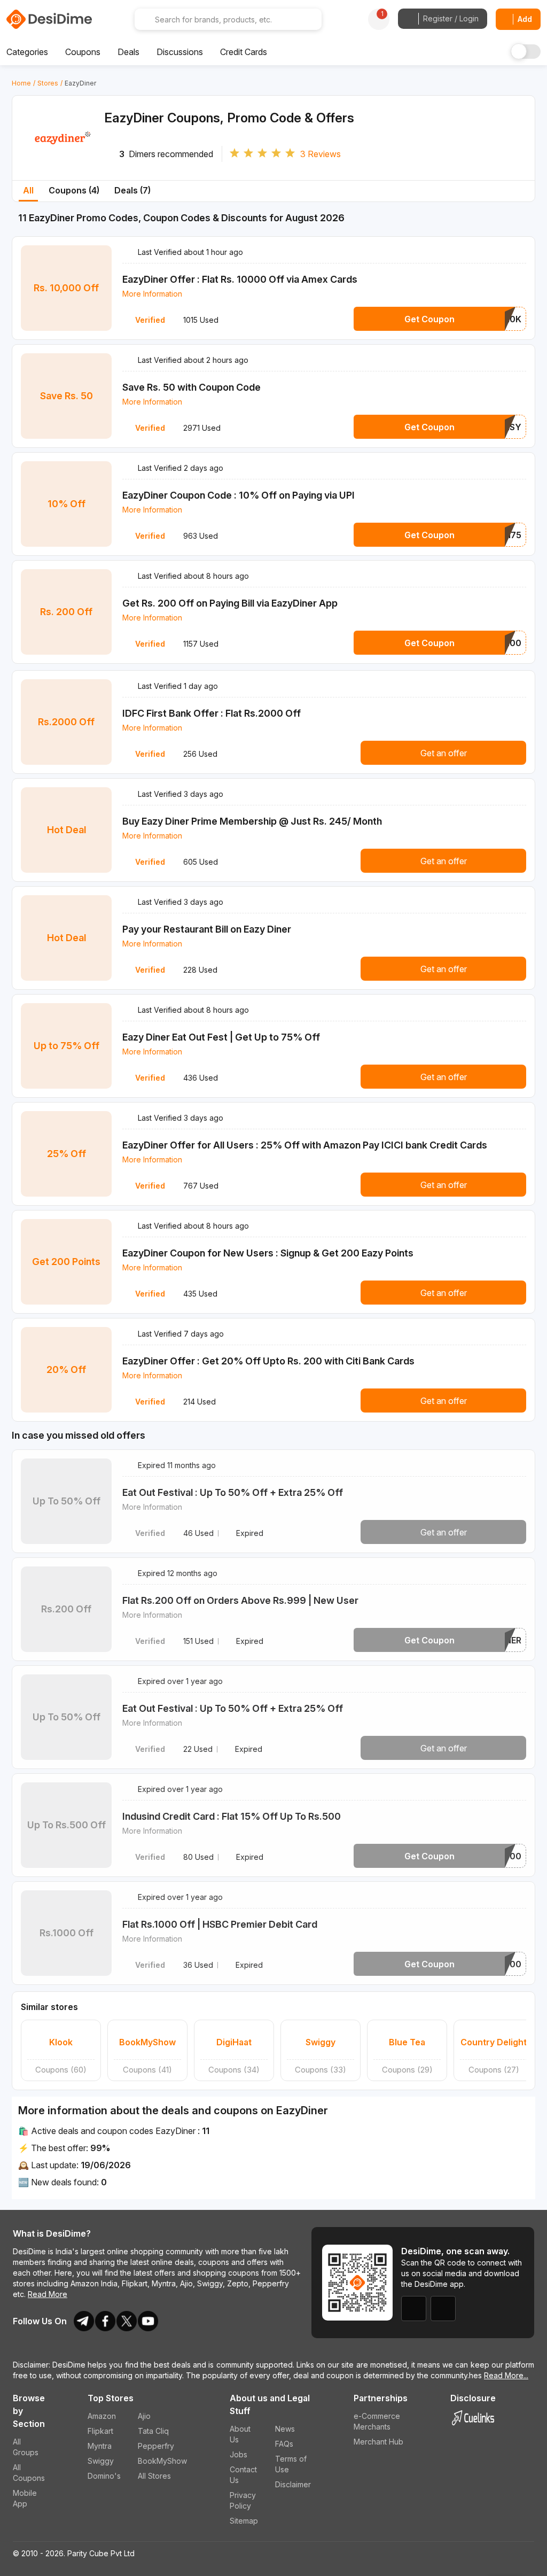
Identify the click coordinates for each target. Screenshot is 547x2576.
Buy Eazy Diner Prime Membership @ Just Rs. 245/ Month (252, 821)
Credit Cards (244, 52)
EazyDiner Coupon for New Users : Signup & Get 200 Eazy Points (268, 1253)
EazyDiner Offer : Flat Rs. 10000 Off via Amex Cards (240, 279)
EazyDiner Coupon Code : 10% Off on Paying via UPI (239, 495)
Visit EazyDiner (63, 156)
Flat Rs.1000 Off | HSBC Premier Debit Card (220, 1924)
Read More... (506, 2375)
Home (21, 83)
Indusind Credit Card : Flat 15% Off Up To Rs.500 (232, 1816)
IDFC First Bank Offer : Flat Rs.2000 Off (212, 713)
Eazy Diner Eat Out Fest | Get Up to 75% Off (221, 1037)
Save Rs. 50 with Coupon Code (192, 387)
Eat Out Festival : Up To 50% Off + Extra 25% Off (233, 1492)
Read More (48, 2294)
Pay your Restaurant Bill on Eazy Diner (207, 929)
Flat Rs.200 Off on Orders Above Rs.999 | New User (240, 1600)
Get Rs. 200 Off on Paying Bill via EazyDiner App (230, 603)
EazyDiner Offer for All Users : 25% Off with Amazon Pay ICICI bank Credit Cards (305, 1145)
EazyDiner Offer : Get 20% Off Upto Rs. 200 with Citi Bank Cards (268, 1361)
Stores (48, 83)
